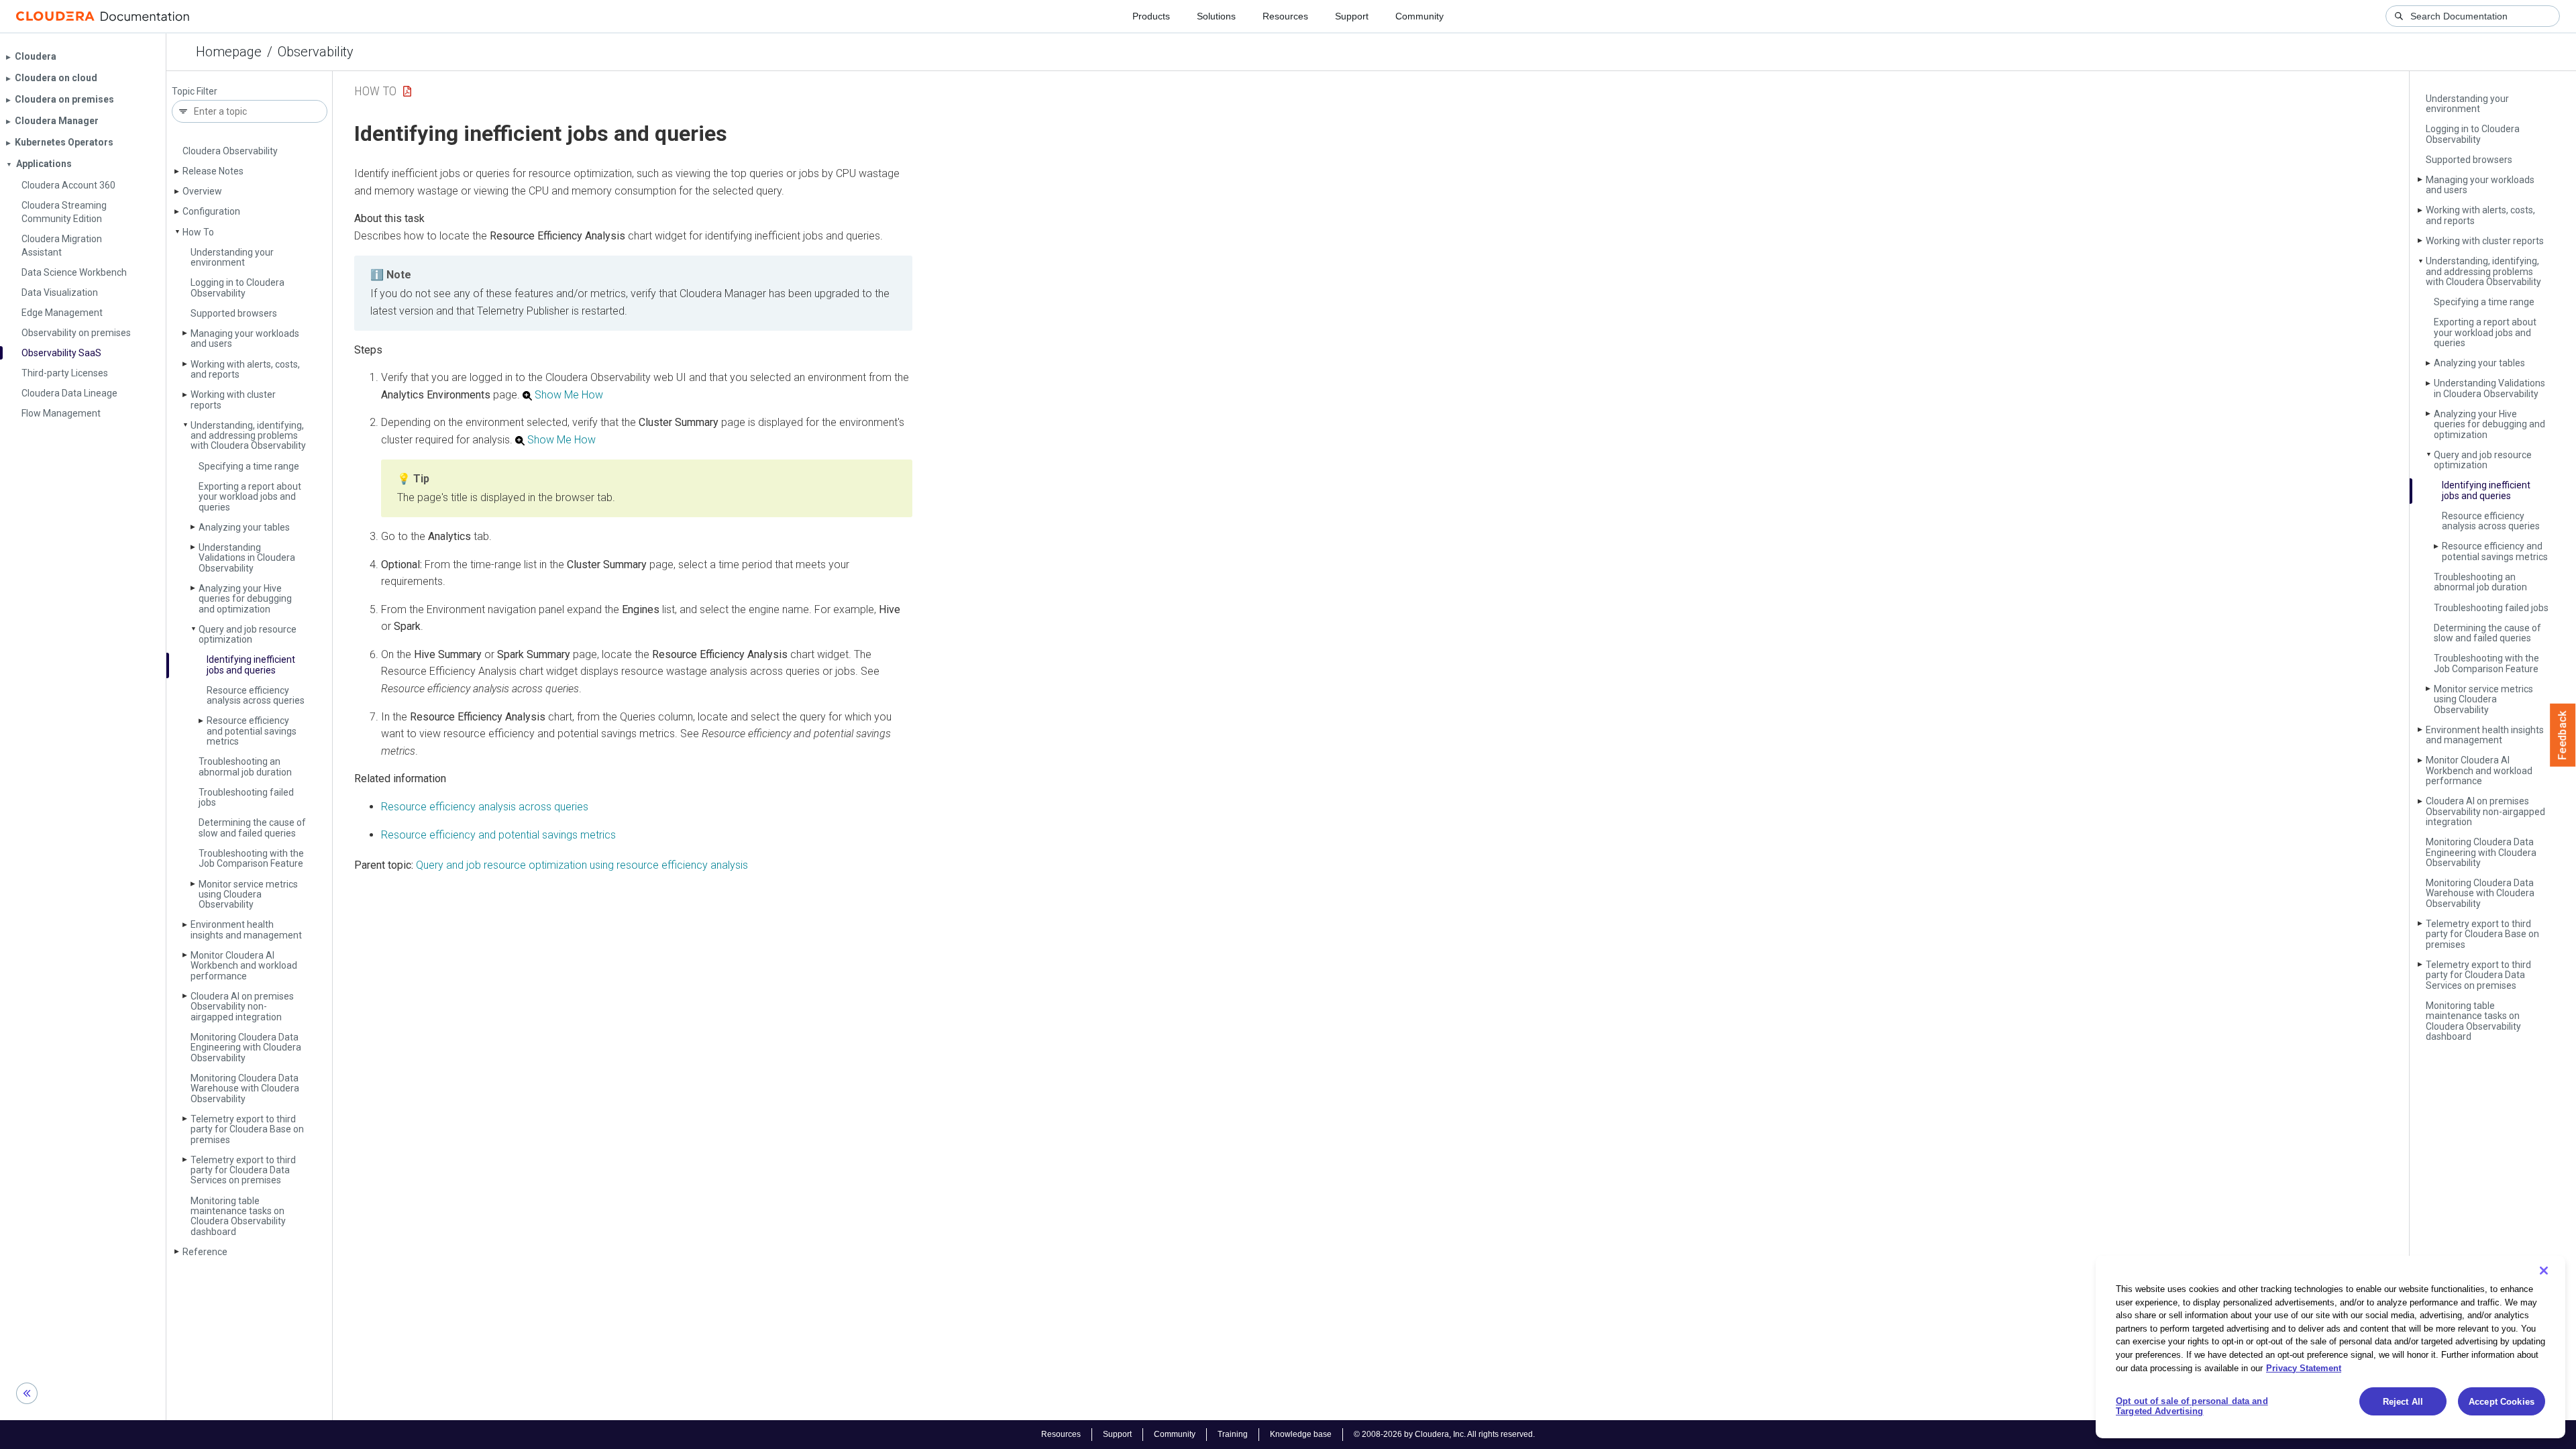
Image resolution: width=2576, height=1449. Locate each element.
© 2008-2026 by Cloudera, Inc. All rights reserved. (1444, 1434)
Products (1151, 16)
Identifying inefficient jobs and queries (251, 664)
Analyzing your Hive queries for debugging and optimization (245, 599)
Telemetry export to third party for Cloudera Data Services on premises (243, 1170)
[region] (2330, 1347)
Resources (1285, 16)
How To (198, 232)
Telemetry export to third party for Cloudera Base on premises (247, 1129)
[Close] (2544, 1271)
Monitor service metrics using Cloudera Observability (248, 895)
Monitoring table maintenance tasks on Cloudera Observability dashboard (238, 1216)
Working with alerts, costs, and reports (245, 369)
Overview (202, 191)
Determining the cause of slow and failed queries (252, 827)
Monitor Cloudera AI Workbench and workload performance (244, 966)
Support (1352, 16)
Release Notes (213, 171)
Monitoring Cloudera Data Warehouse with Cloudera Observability (245, 1088)
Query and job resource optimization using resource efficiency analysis (582, 865)
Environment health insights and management (246, 929)
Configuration (211, 211)
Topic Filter (195, 92)
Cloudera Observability (230, 151)
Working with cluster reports (233, 399)
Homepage (229, 52)
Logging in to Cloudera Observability (237, 287)
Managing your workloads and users (245, 338)
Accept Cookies (2502, 1402)
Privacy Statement (2304, 1367)
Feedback (2563, 735)
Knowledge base (1301, 1434)
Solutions (1216, 16)
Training (1233, 1434)
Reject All (2403, 1402)
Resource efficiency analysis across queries (256, 695)
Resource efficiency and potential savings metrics (252, 731)
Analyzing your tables (244, 527)
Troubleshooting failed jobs (246, 797)
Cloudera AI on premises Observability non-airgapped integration (242, 1007)
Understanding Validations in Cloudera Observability (247, 558)
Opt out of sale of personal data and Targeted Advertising (2192, 1406)
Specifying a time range (249, 466)
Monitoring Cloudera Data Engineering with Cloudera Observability (246, 1048)
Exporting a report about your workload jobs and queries (250, 497)
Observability (316, 52)
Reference (205, 1252)
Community (1419, 16)
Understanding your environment (232, 257)
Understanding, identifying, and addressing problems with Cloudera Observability (248, 436)
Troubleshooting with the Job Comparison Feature (251, 858)
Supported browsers (234, 313)
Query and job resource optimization (248, 634)
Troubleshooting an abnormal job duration (245, 766)
